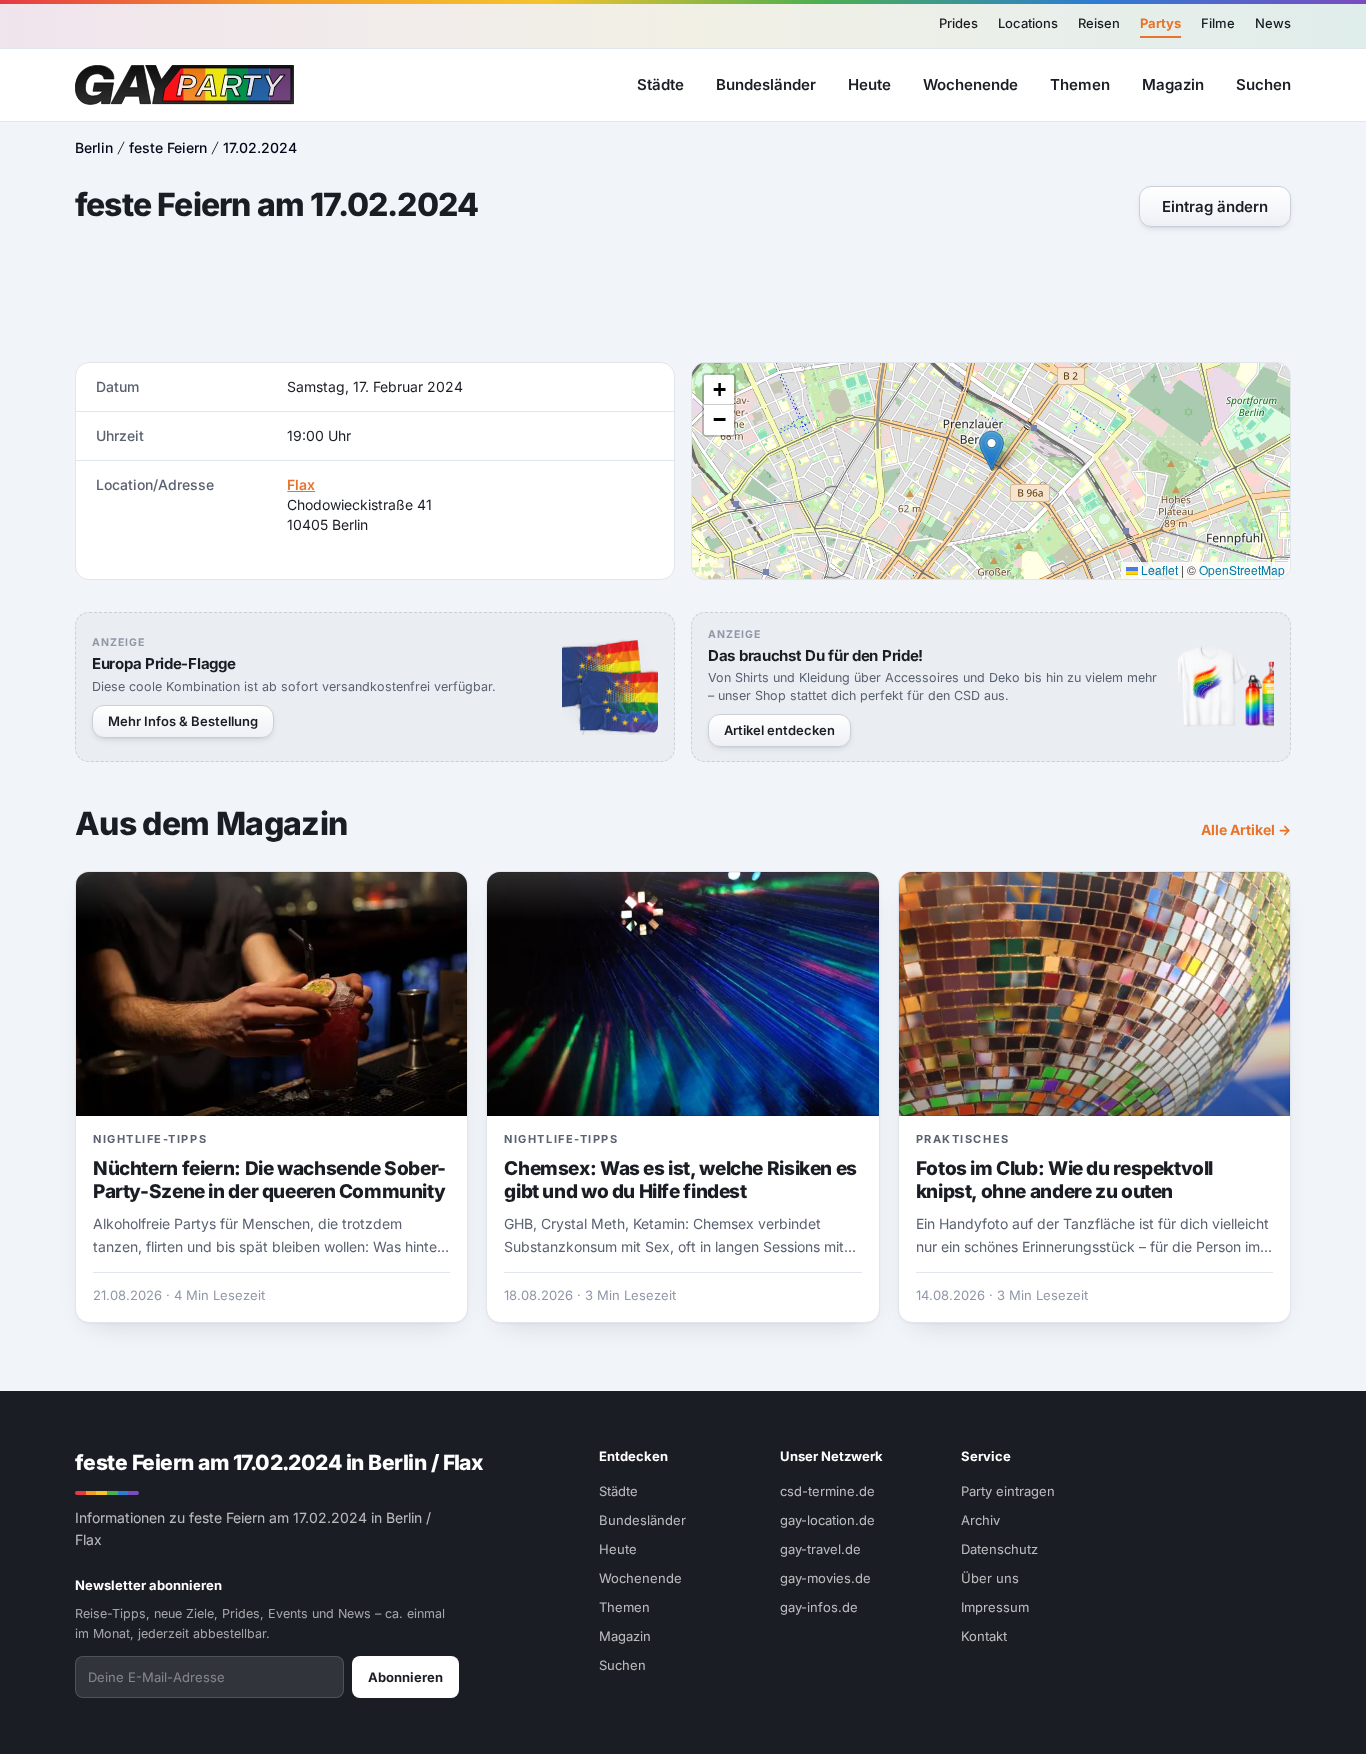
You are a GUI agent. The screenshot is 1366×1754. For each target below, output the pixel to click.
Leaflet (1158, 569)
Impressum (995, 1607)
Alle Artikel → (1246, 829)
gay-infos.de (819, 1607)
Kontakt (984, 1636)
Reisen (1099, 23)
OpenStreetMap (1242, 569)
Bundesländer (766, 83)
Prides (958, 23)
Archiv (980, 1520)
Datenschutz (999, 1549)
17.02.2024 (260, 147)
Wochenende (970, 83)
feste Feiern (168, 147)
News (1273, 23)
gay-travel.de (820, 1549)
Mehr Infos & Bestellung (183, 721)
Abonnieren (405, 1677)
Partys (1160, 23)
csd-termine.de (827, 1491)
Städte (660, 83)
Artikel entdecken (779, 730)
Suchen (1263, 83)
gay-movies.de (825, 1578)
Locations (1028, 23)
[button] (991, 450)
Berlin (94, 147)
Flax (301, 484)
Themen (1080, 83)
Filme (1218, 23)
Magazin (1173, 83)
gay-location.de (827, 1520)
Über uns (990, 1578)
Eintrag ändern (1215, 206)
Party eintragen (1008, 1491)
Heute (869, 83)
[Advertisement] (683, 297)
